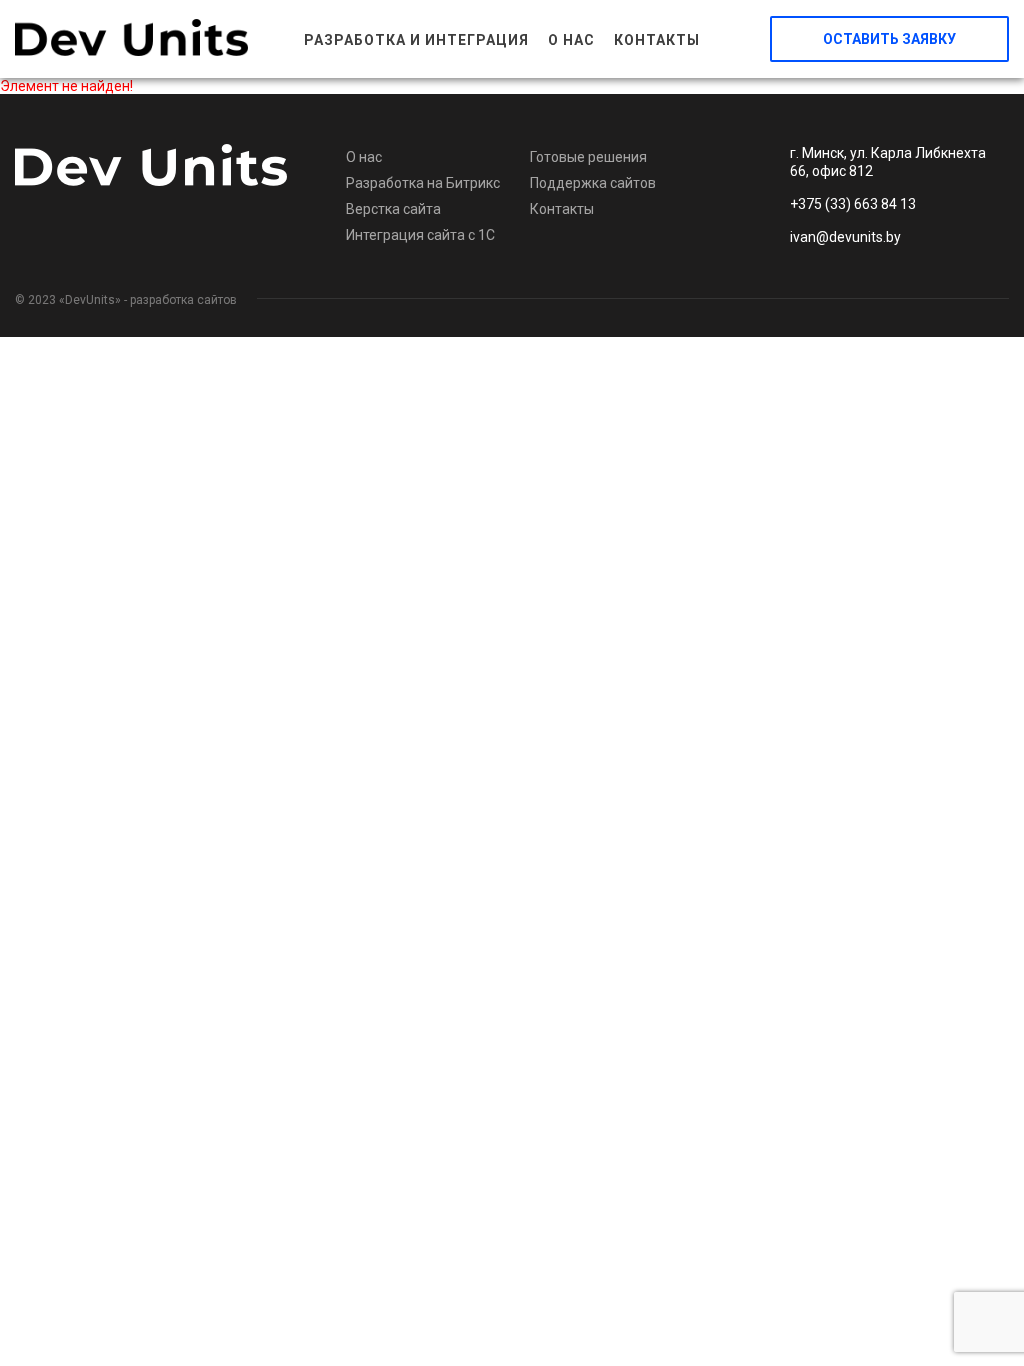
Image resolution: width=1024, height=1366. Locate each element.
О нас (571, 40)
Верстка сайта (393, 209)
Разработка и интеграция (416, 40)
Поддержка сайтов (593, 183)
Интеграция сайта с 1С (420, 235)
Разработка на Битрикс (423, 183)
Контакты (657, 40)
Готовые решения (588, 157)
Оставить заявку (889, 39)
